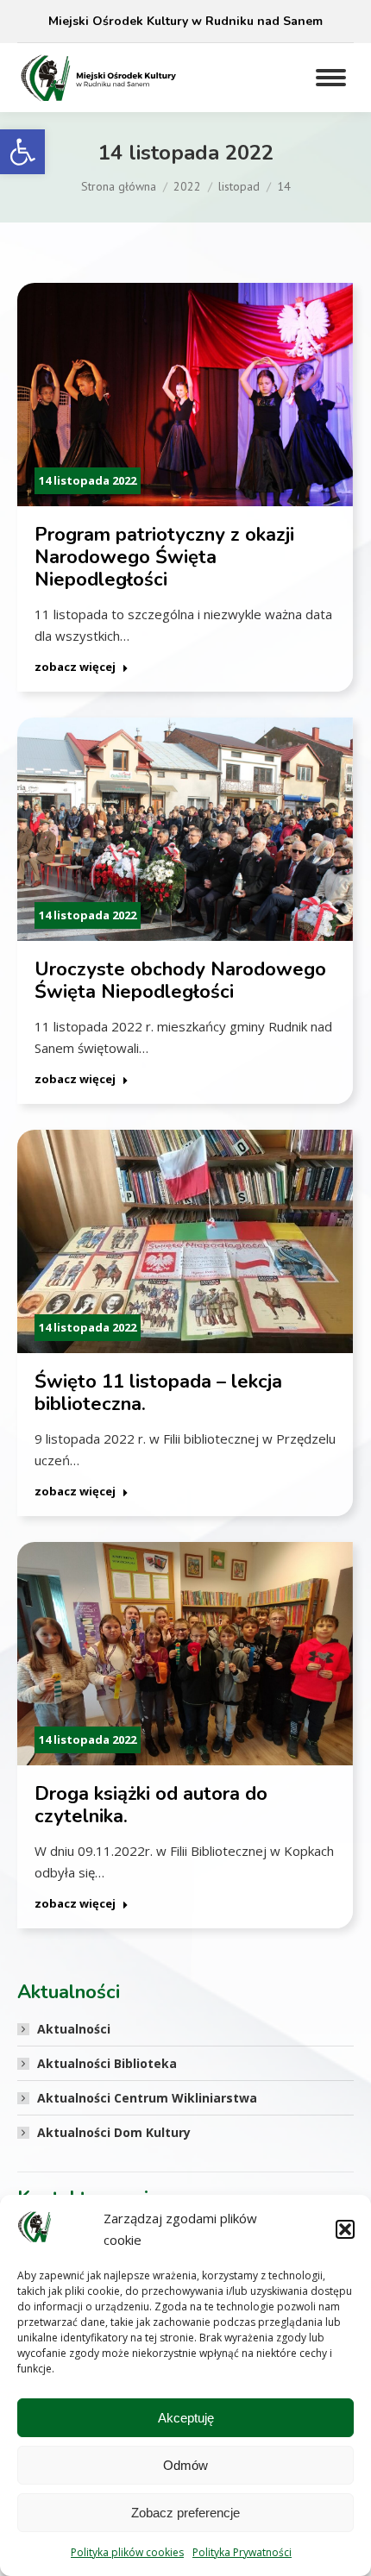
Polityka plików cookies (127, 2552)
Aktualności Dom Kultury (114, 2132)
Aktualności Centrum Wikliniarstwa (147, 2098)
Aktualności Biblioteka (107, 2063)
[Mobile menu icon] (331, 78)
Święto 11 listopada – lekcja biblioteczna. (158, 1393)
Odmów (185, 2465)
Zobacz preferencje (185, 2513)
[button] (22, 152)
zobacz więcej (75, 667)
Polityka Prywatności (242, 2552)
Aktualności (74, 2029)
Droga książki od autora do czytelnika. (151, 1805)
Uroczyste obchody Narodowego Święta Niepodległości (180, 981)
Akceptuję (186, 2418)
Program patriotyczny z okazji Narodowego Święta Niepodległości (164, 557)
